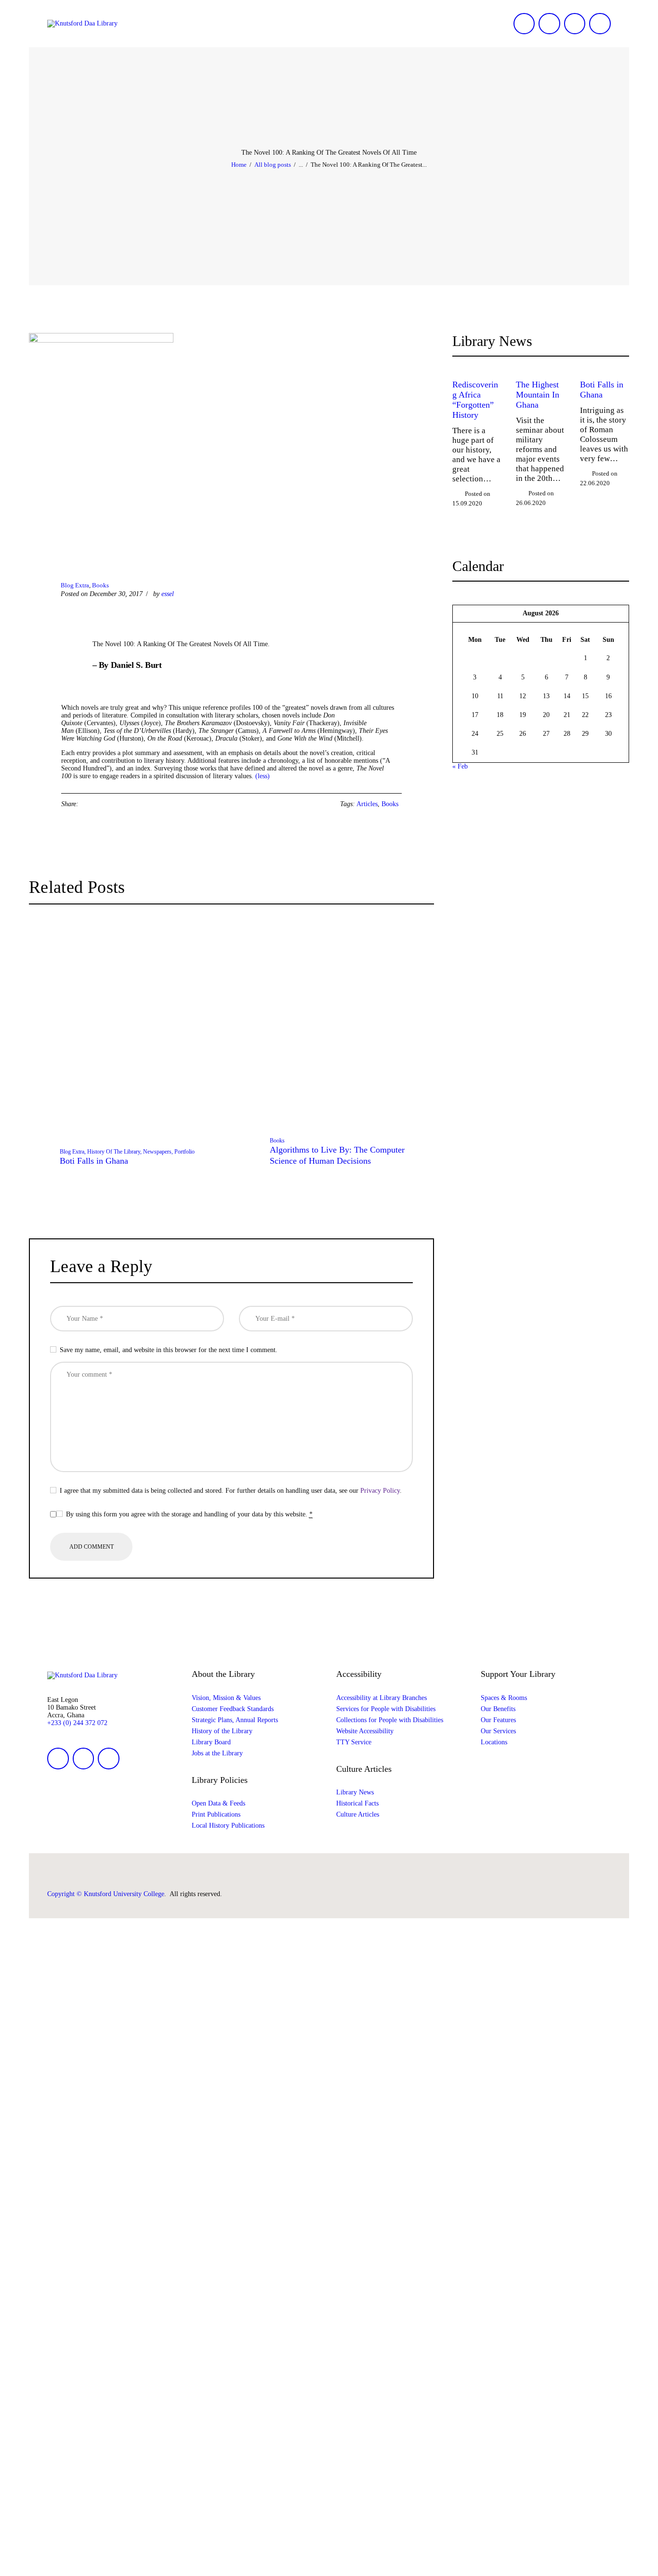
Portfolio (184, 1152)
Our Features (498, 1720)
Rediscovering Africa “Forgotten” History (475, 400)
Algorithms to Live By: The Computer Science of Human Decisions (337, 1155)
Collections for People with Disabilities (390, 1720)
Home (239, 165)
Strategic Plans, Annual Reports (235, 1720)
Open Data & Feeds (218, 1803)
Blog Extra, (73, 1152)
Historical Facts (357, 1803)
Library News (355, 1792)
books (390, 804)
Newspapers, (159, 1152)
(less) (263, 776)
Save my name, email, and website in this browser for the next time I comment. (169, 1350)
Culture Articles (358, 1814)
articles (367, 804)
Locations (494, 1742)
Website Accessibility (365, 1731)
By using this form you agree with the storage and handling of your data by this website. (189, 1514)
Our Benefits (498, 1709)
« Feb (460, 766)
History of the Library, (115, 1152)
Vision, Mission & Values (226, 1698)
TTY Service (354, 1742)
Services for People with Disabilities (386, 1709)
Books (100, 585)
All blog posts (273, 165)
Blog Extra (75, 585)
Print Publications (216, 1814)
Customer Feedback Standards (233, 1709)
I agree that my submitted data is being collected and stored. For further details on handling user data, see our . (231, 1491)
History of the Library (222, 1731)
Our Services (498, 1731)
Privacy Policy (380, 1491)
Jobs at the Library (217, 1753)
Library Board (211, 1742)
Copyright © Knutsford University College (106, 1894)
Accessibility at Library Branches (382, 1698)
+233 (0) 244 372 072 (77, 1723)
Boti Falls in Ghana (94, 1161)
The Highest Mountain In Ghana (538, 395)
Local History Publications (228, 1826)
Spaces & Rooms (504, 1698)
